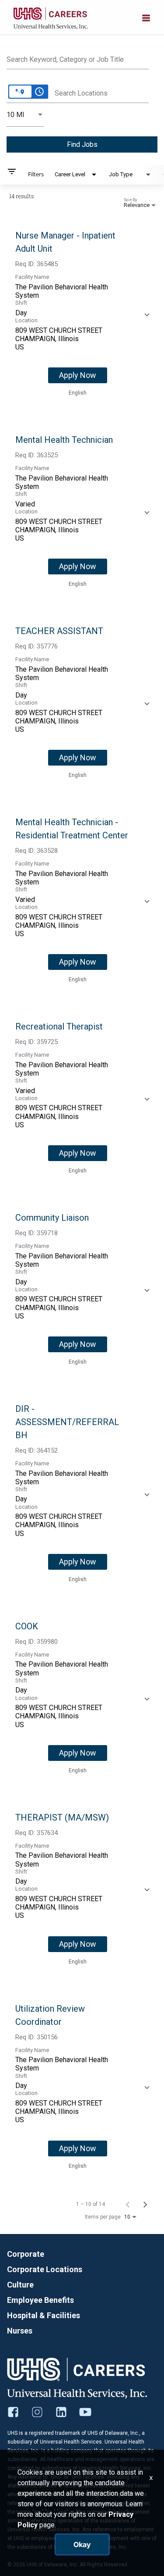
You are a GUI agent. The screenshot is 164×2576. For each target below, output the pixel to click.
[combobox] (78, 58)
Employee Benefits (40, 2300)
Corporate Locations (45, 2269)
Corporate (26, 2254)
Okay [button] (82, 2544)
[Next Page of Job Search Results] (145, 2204)
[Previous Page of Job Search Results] (128, 2204)
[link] (82, 314)
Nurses (20, 2331)
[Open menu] (146, 17)
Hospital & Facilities (44, 2315)
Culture (20, 2285)
